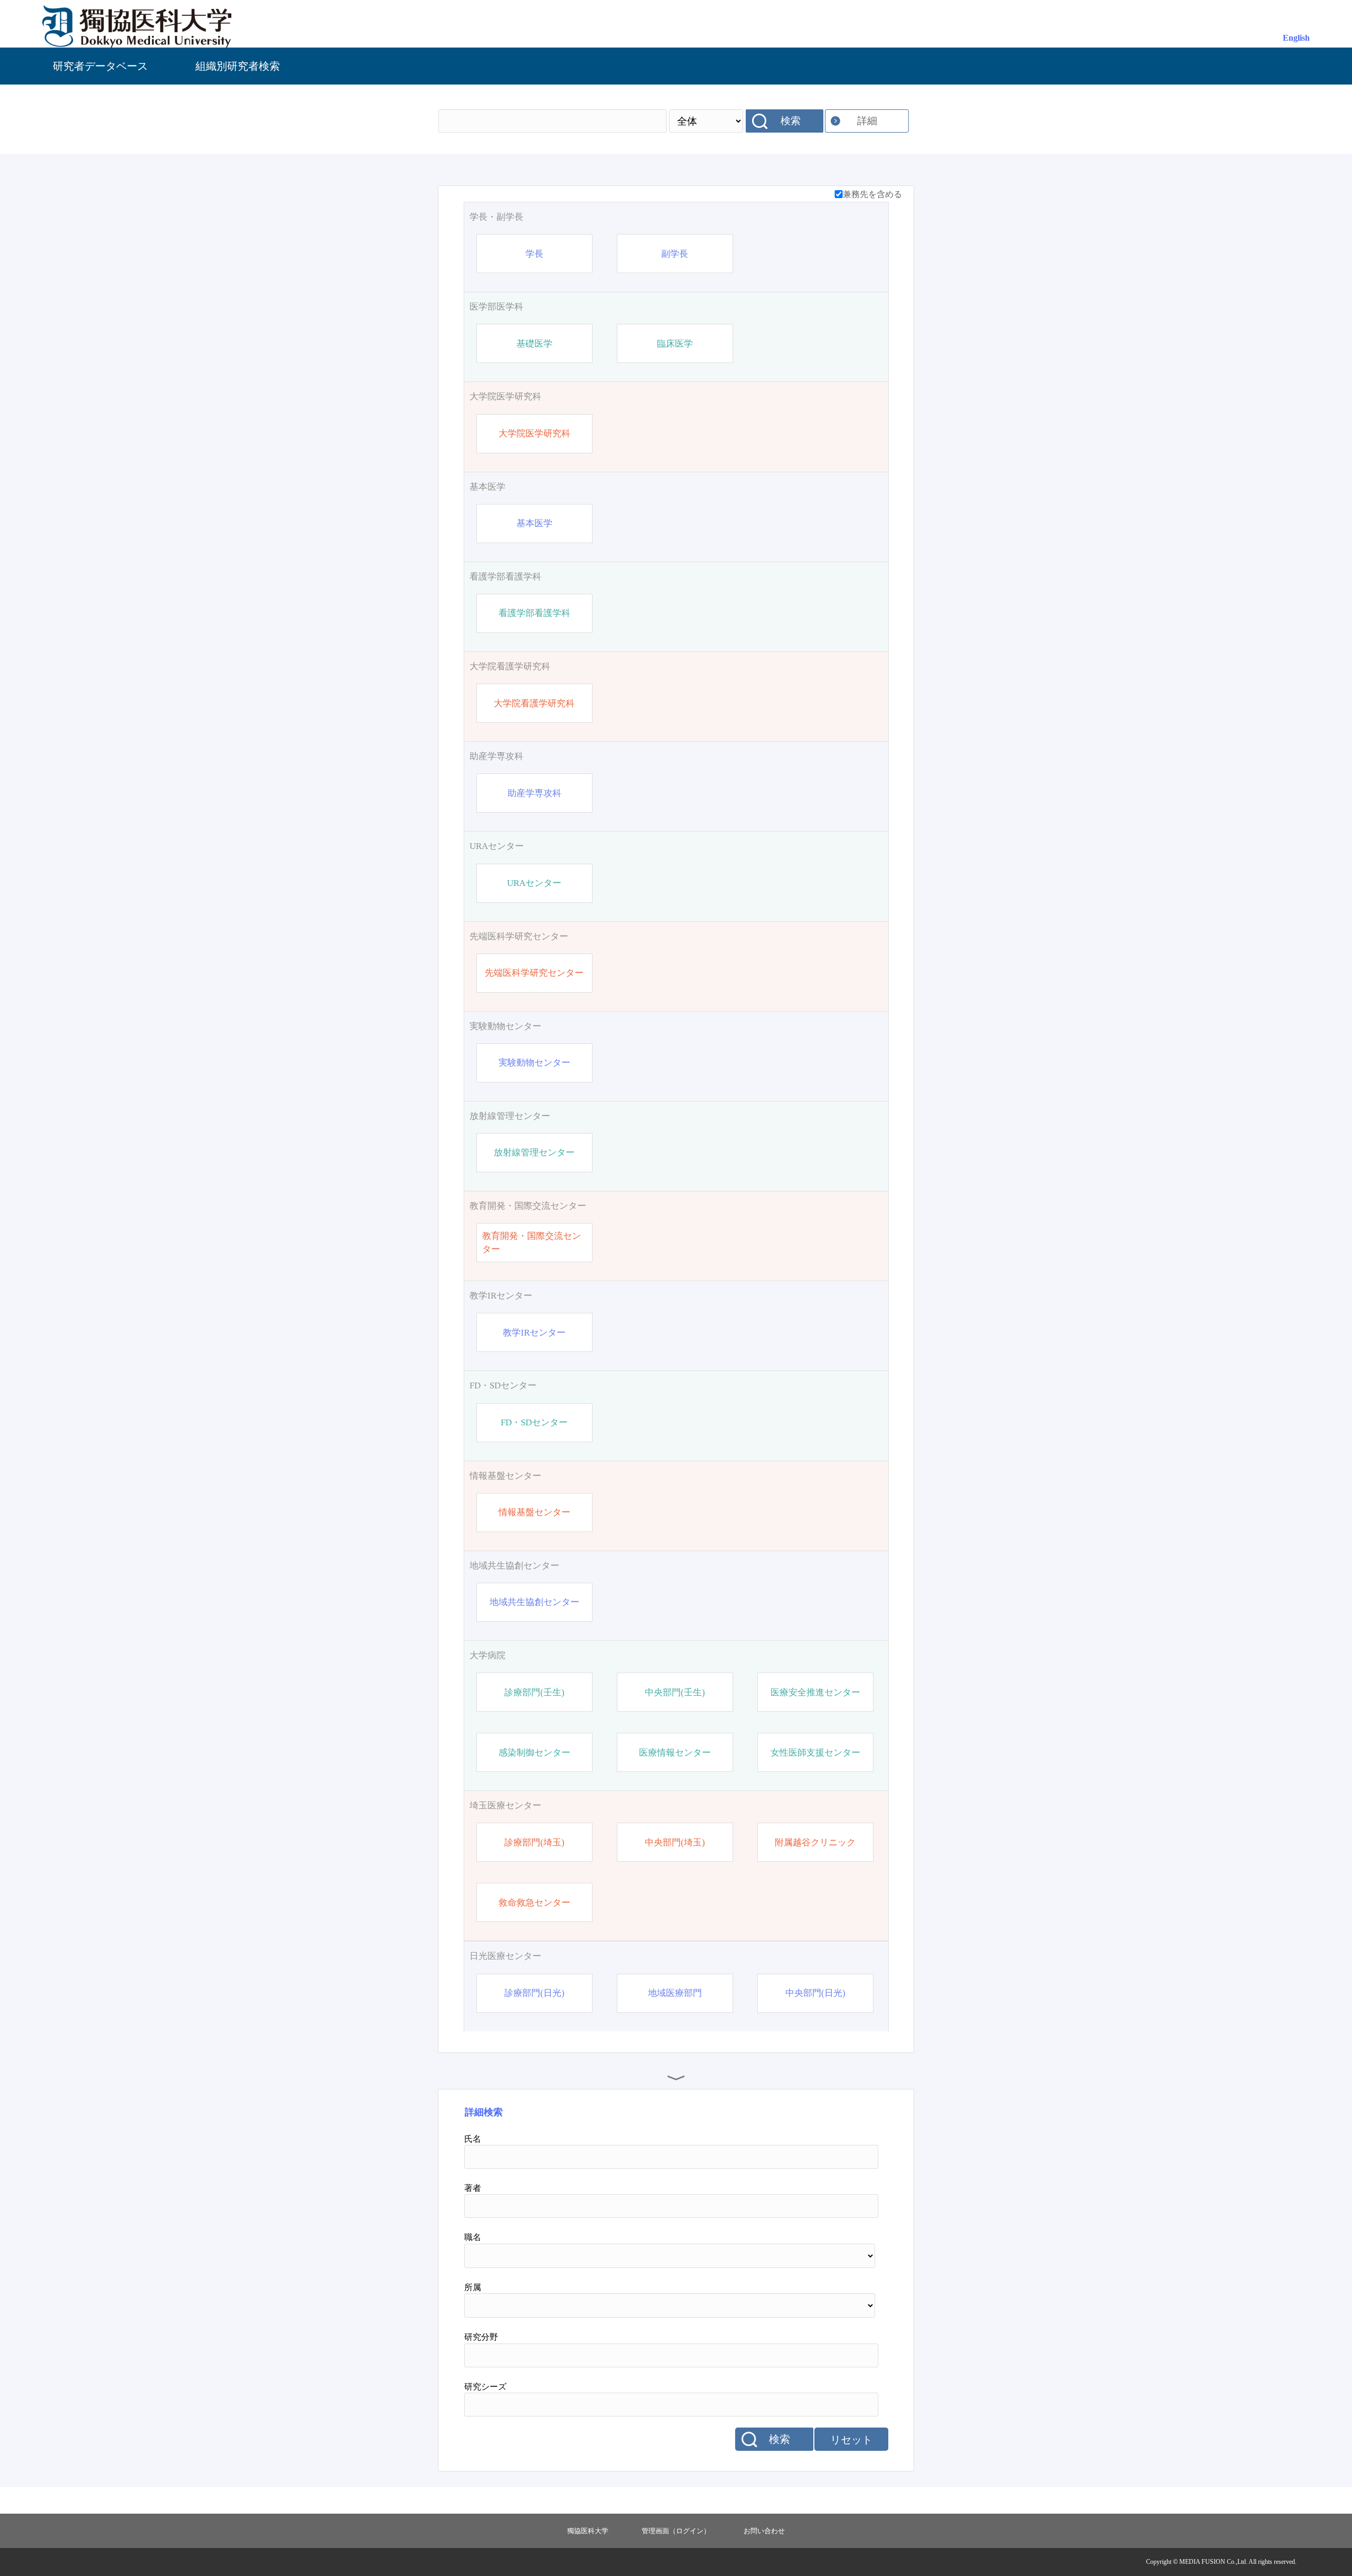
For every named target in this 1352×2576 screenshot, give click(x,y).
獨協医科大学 (588, 2531)
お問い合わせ (764, 2531)
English (1296, 38)
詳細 (867, 121)
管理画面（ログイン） (676, 2531)
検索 (791, 121)
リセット (851, 2440)
